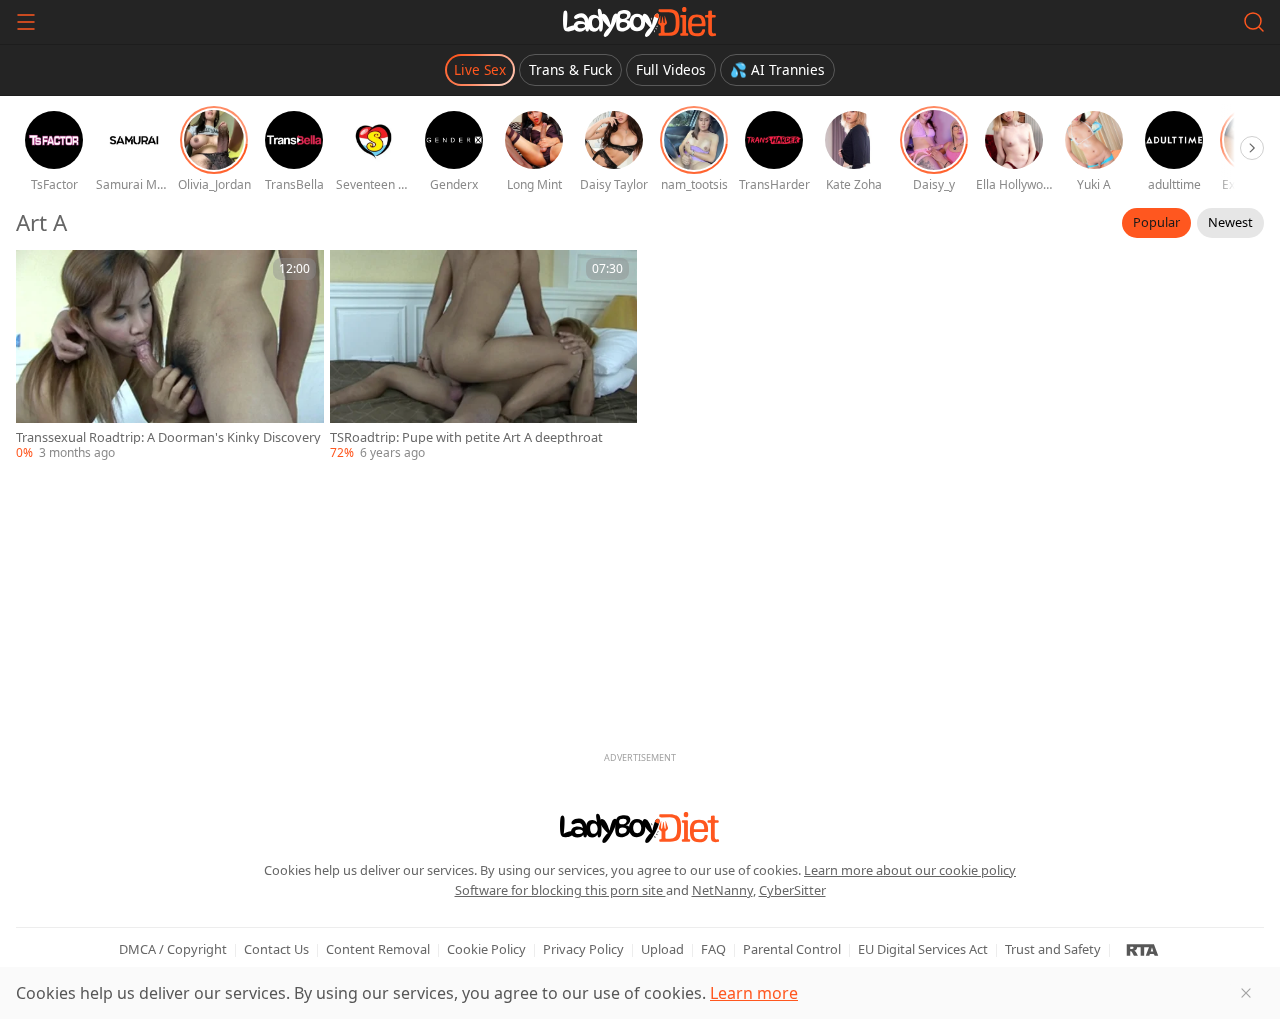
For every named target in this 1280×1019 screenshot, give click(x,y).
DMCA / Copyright (173, 949)
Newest (1230, 222)
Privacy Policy (583, 949)
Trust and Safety (1053, 949)
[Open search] (1254, 22)
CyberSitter (792, 890)
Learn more (754, 993)
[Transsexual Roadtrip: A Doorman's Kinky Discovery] (170, 356)
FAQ (713, 949)
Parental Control (792, 949)
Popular (1156, 222)
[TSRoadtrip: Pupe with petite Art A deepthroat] (484, 356)
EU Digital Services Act (923, 949)
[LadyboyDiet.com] (640, 22)
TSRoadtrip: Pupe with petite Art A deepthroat (466, 437)
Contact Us (276, 949)
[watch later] (40, 274)
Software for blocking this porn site (560, 890)
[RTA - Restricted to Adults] (1142, 949)
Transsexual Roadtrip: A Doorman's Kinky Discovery (168, 437)
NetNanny (722, 890)
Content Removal (378, 949)
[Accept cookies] (1246, 993)
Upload (662, 949)
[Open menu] (26, 22)
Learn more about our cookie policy (910, 870)
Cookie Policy (486, 949)
